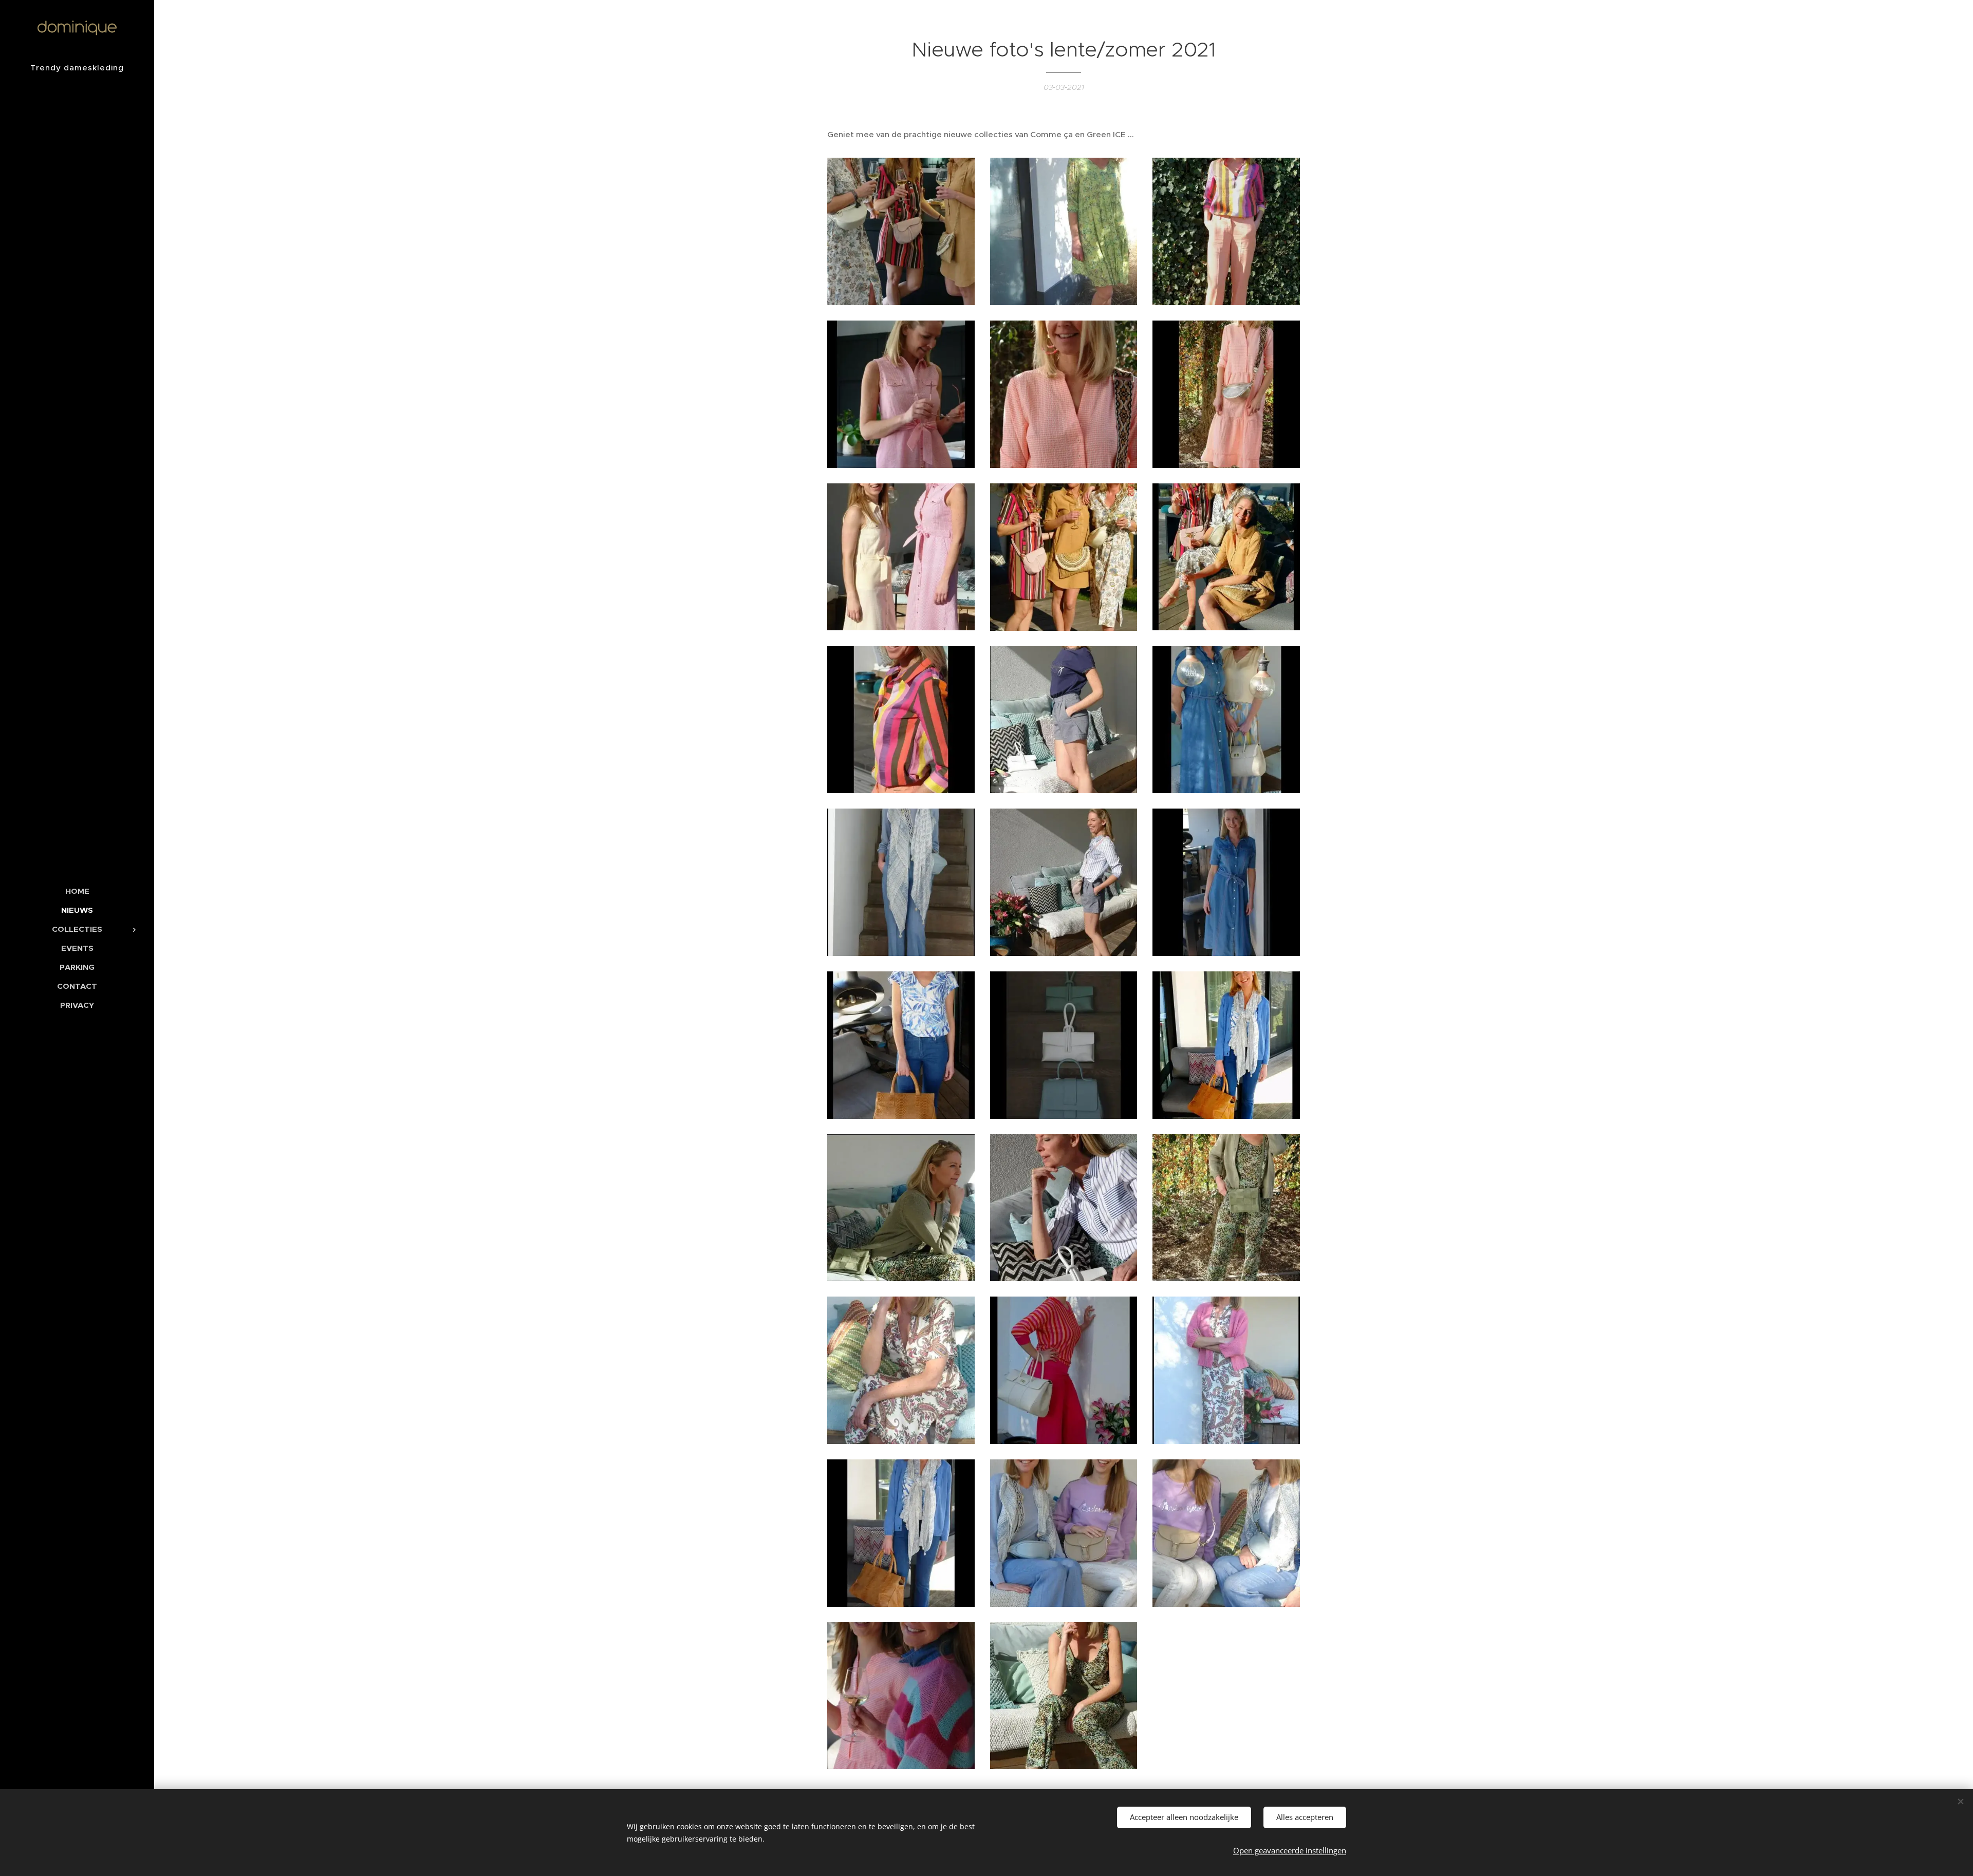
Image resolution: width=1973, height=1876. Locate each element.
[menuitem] (77, 891)
